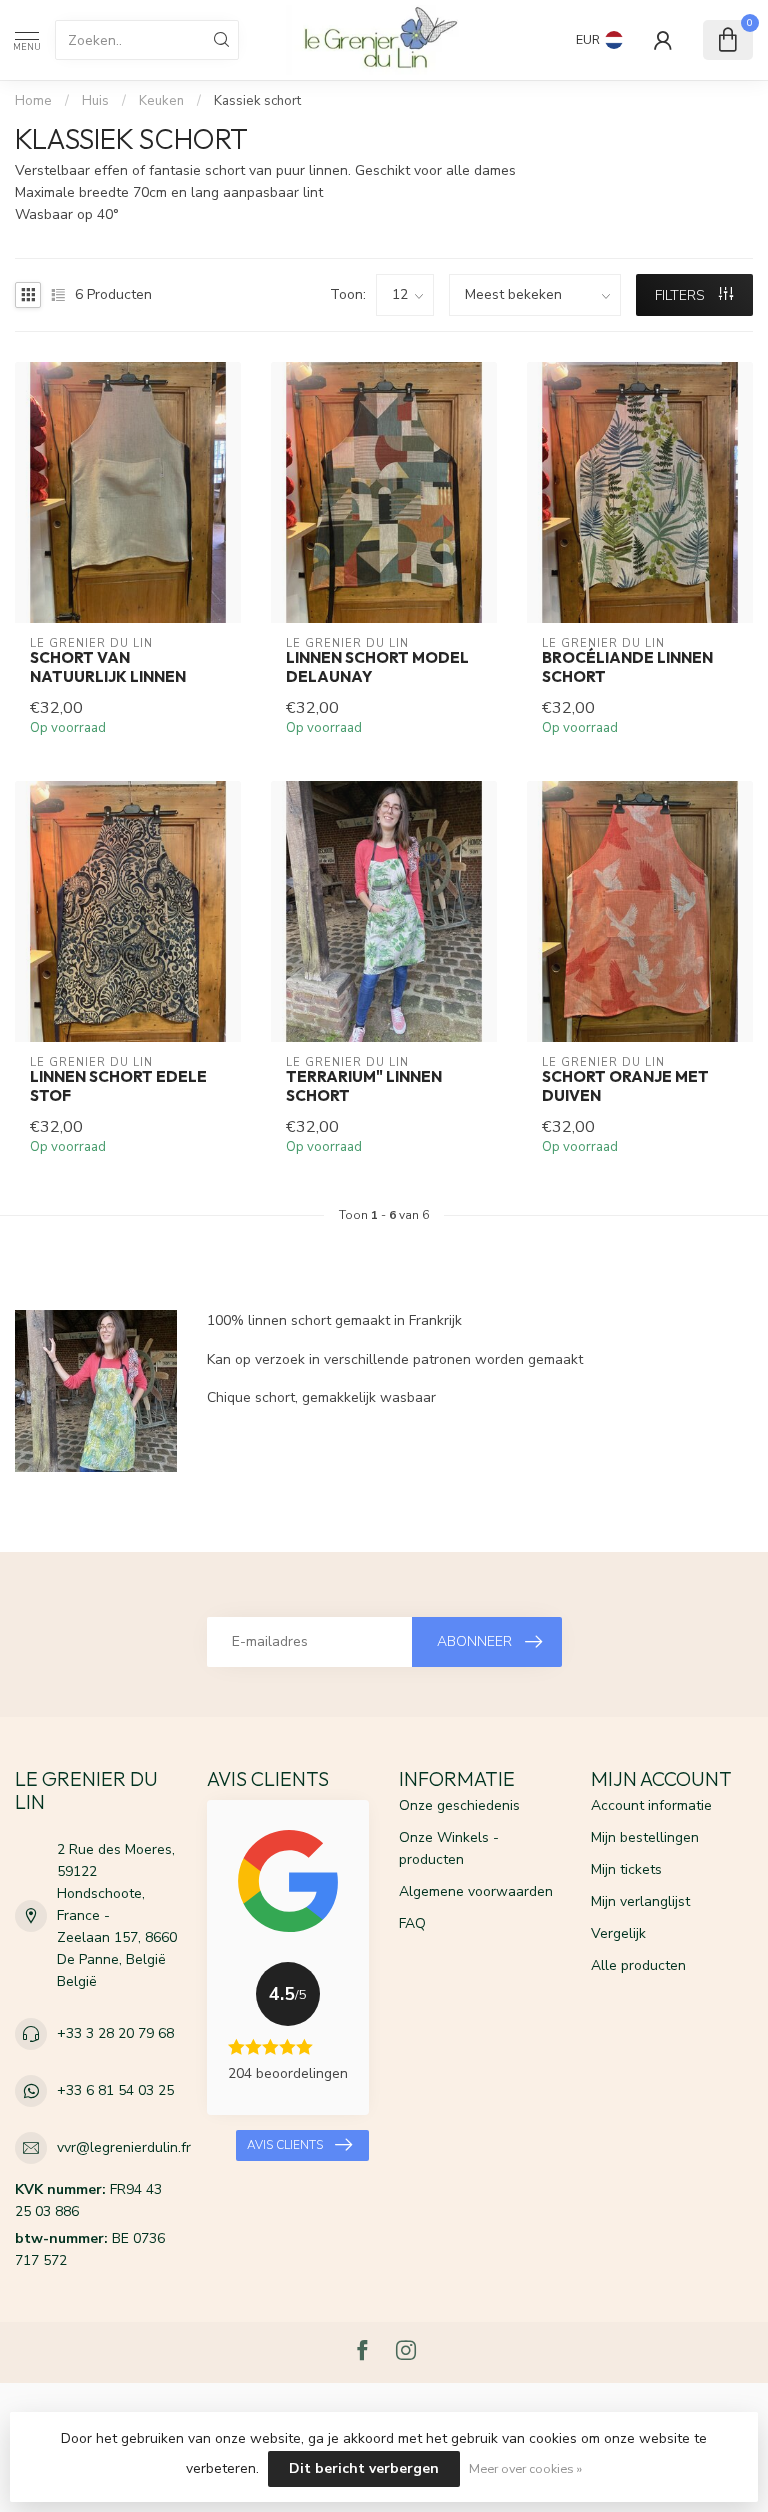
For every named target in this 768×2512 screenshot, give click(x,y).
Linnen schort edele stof (118, 1086)
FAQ (412, 1923)
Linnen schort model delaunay (377, 667)
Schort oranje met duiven (625, 1086)
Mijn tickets (626, 1869)
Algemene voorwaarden (476, 1891)
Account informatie (651, 1805)
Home (33, 101)
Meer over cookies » (525, 2468)
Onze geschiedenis (459, 1805)
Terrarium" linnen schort (364, 1086)
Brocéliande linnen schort (627, 667)
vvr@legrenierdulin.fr (124, 2147)
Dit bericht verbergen (364, 2468)
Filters (682, 295)
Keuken (161, 101)
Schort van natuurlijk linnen (108, 667)
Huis (95, 101)
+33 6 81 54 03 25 (115, 2090)
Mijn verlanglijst (640, 1901)
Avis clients (285, 2145)
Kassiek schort (257, 101)
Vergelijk (618, 1933)
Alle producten (638, 1965)
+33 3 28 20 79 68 (115, 2033)
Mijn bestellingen (645, 1837)
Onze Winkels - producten (449, 1848)
